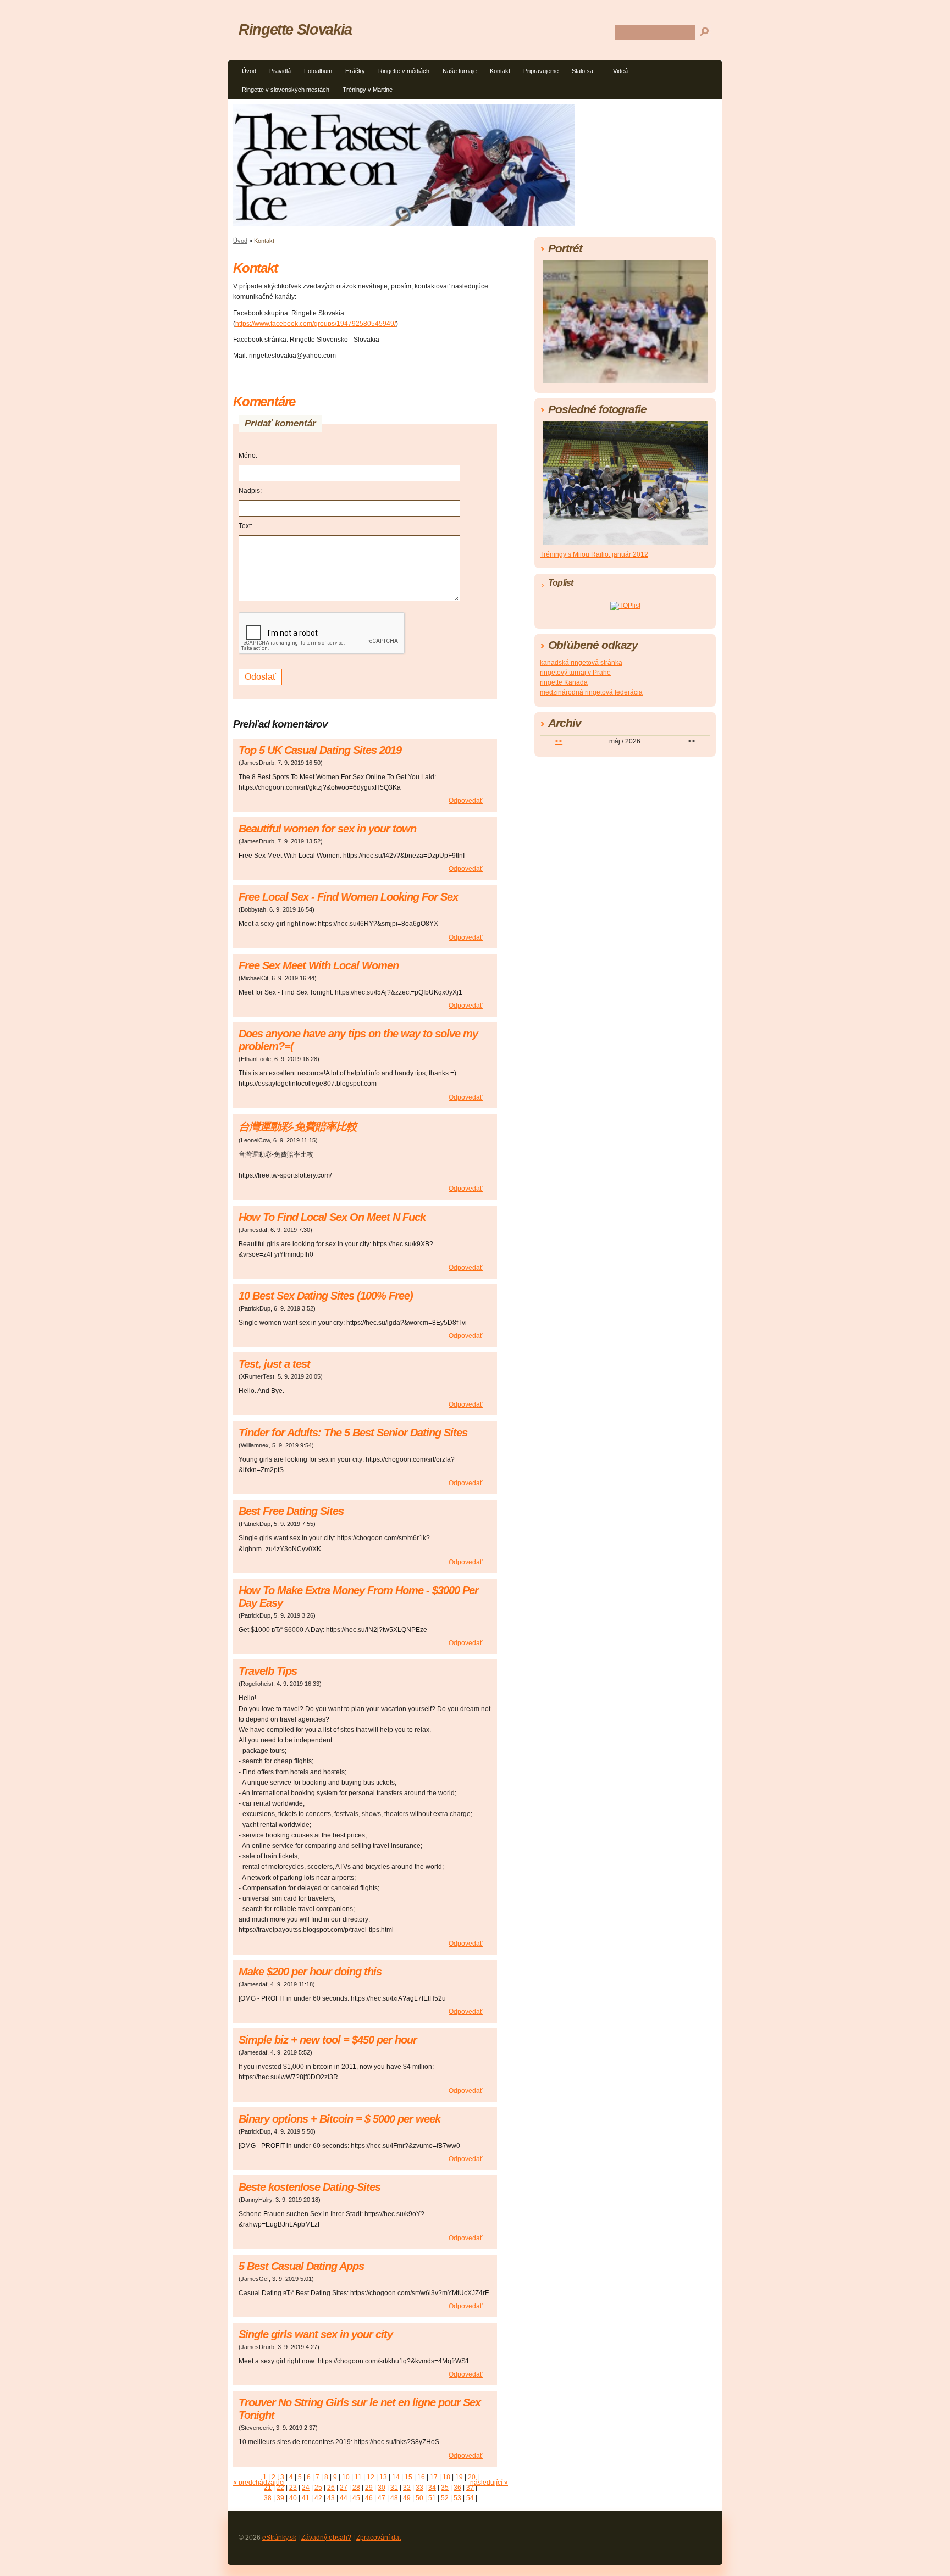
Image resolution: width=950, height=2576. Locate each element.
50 (419, 2498)
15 (408, 2477)
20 (472, 2477)
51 (432, 2498)
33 (419, 2488)
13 (383, 2477)
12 (371, 2477)
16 (421, 2477)
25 (318, 2488)
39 (280, 2498)
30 (382, 2488)
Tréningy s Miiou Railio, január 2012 (594, 554)
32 (407, 2488)
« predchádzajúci (259, 2483)
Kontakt (500, 71)
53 (457, 2498)
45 (356, 2498)
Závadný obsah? (326, 2538)
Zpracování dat (379, 2538)
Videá (620, 71)
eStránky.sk (279, 2538)
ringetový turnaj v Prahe (575, 673)
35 (445, 2488)
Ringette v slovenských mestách (286, 90)
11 (358, 2477)
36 (457, 2488)
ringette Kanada (564, 682)
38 (268, 2498)
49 (407, 2498)
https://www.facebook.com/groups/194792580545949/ (316, 324)
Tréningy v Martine (368, 90)
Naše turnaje (460, 71)
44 (344, 2498)
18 (446, 2477)
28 (356, 2488)
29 (369, 2488)
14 (396, 2477)
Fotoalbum (318, 71)
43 (331, 2498)
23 (293, 2488)
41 (306, 2498)
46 (369, 2498)
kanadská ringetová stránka (581, 663)
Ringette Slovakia (295, 29)
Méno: (248, 456)
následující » (489, 2483)
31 (394, 2488)
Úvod (249, 71)
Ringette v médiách (404, 71)
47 (382, 2498)
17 (434, 2477)
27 (344, 2488)
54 (470, 2498)
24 (306, 2488)
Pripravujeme (541, 71)
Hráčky (355, 71)
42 (318, 2498)
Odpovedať (466, 801)
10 (346, 2477)
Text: (245, 526)
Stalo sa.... (586, 71)
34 (432, 2488)
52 (445, 2498)
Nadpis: (250, 491)
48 (394, 2498)
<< (559, 741)
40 (293, 2498)
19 (459, 2477)
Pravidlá (280, 71)
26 (331, 2488)
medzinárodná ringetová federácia (591, 692)
